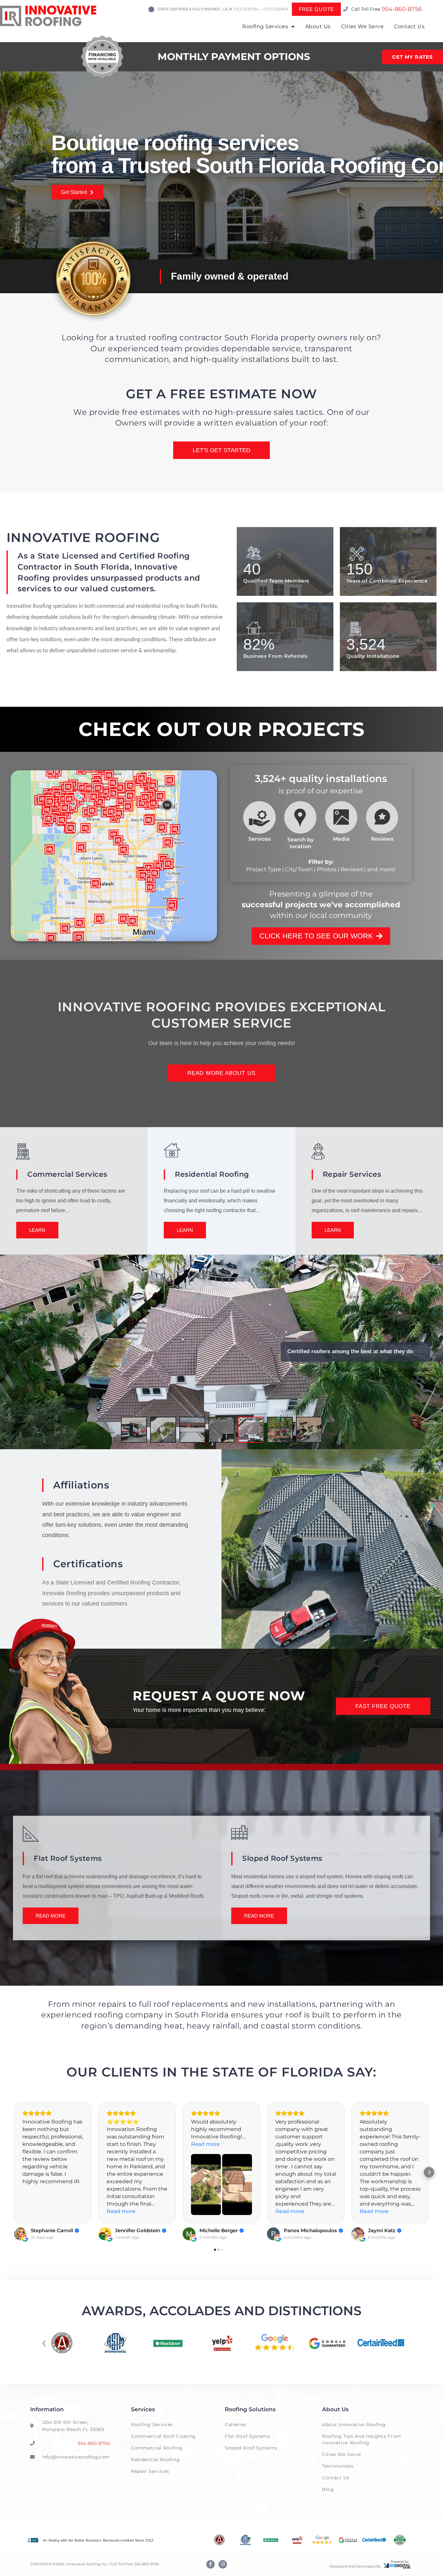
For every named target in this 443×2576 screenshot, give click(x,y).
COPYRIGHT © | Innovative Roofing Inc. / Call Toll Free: (82, 2564)
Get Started (74, 192)
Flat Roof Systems (247, 2436)
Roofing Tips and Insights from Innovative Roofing (362, 2439)
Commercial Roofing (157, 2448)
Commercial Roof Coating (163, 2436)
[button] (44, 2343)
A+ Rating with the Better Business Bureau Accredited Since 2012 (98, 2540)
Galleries (235, 2425)
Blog (328, 2489)
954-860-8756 (402, 9)
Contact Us (409, 26)
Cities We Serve (363, 26)
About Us (318, 26)
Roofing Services (265, 26)
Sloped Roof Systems (251, 2448)
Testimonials (338, 2466)
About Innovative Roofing (354, 2425)
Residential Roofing (155, 2460)
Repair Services (150, 2471)
